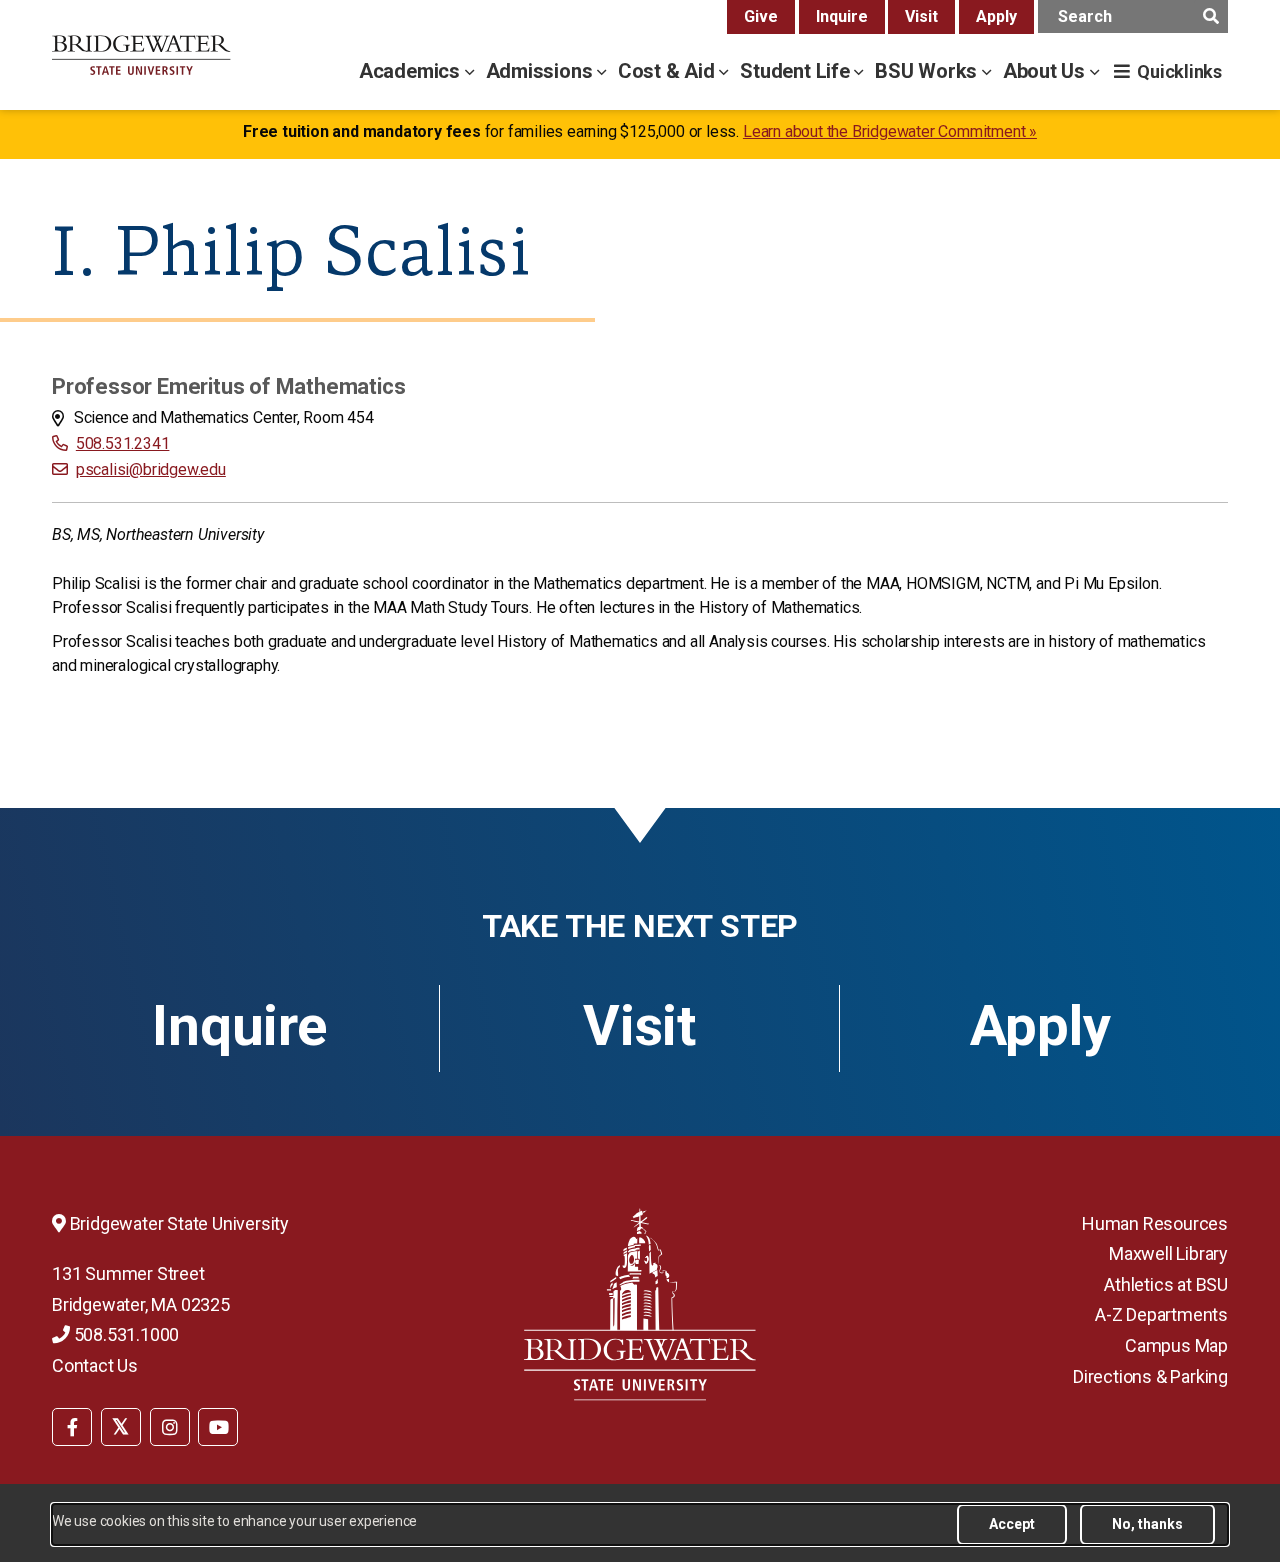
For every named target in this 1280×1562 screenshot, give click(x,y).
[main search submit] (1210, 16)
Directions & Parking (1150, 1376)
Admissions (542, 71)
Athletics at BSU (1166, 1284)
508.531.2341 (122, 443)
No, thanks (1147, 1524)
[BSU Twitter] (121, 1427)
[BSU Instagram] (170, 1427)
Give (761, 16)
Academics (412, 71)
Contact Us (95, 1365)
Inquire (842, 16)
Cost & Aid (669, 71)
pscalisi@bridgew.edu (151, 469)
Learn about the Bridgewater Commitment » (890, 131)
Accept (1012, 1524)
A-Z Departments (1161, 1314)
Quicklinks (1179, 71)
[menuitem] (72, 1425)
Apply (996, 16)
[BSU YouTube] (218, 1427)
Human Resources (1155, 1223)
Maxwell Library (1168, 1253)
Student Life (797, 71)
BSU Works (928, 71)
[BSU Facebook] (72, 1427)
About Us (1046, 71)
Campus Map (1176, 1345)
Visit (921, 16)
